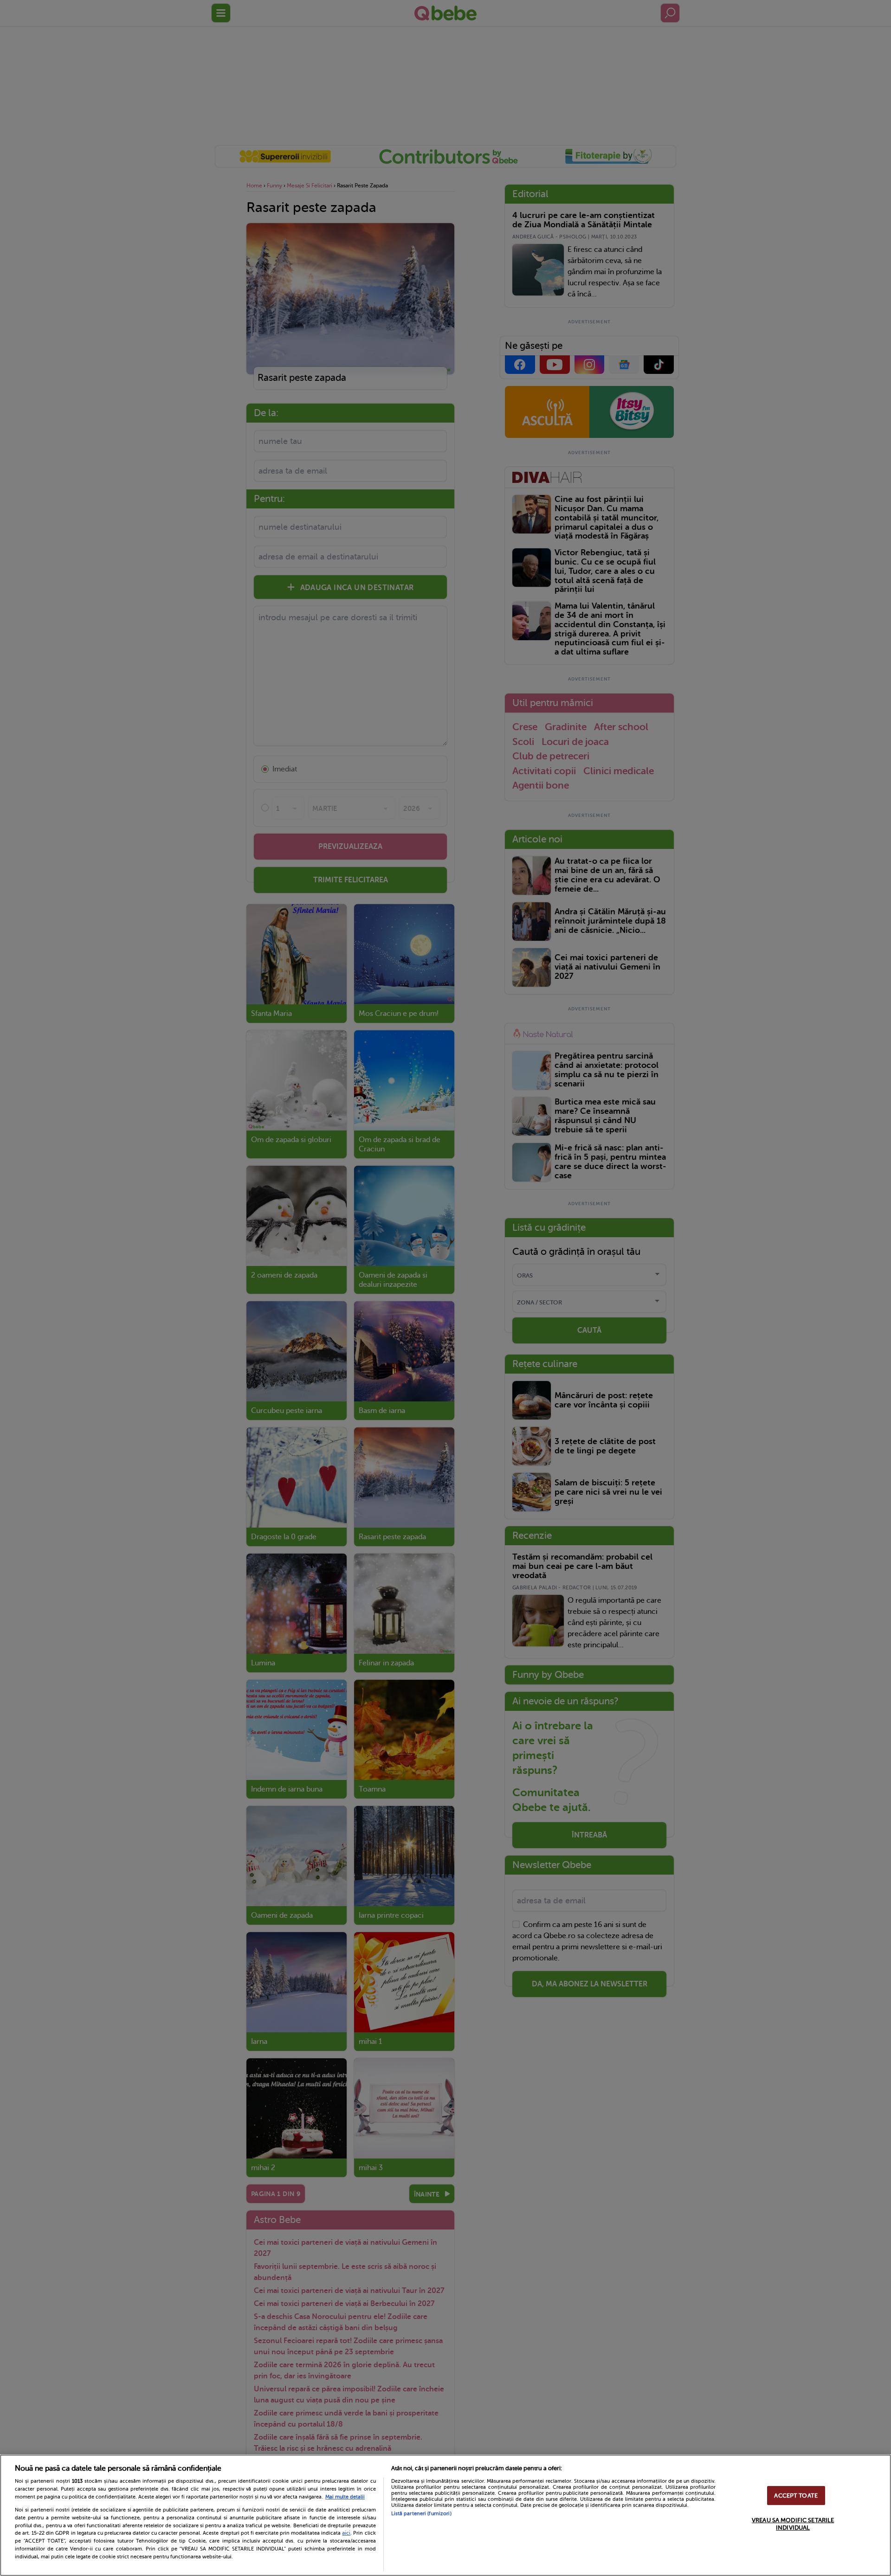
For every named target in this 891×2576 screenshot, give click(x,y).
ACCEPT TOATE (796, 2496)
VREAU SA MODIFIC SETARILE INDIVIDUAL (793, 2524)
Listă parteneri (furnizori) (421, 2514)
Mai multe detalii (345, 2497)
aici (346, 2533)
